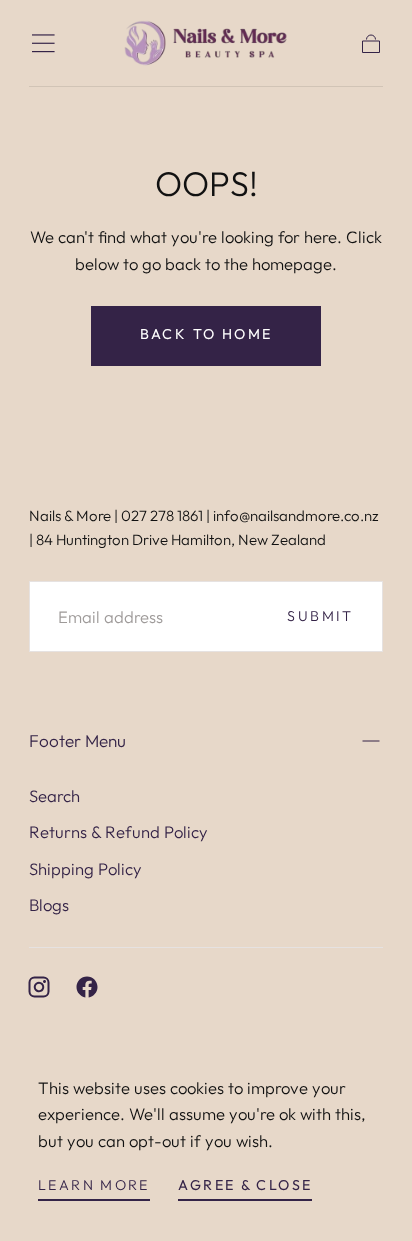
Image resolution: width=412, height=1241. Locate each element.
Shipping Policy (85, 868)
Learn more (94, 1185)
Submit (320, 616)
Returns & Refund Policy (118, 831)
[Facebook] (87, 987)
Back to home (206, 334)
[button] (43, 43)
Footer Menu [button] (77, 740)
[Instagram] (39, 987)
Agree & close (245, 1185)
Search (54, 795)
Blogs (49, 904)
